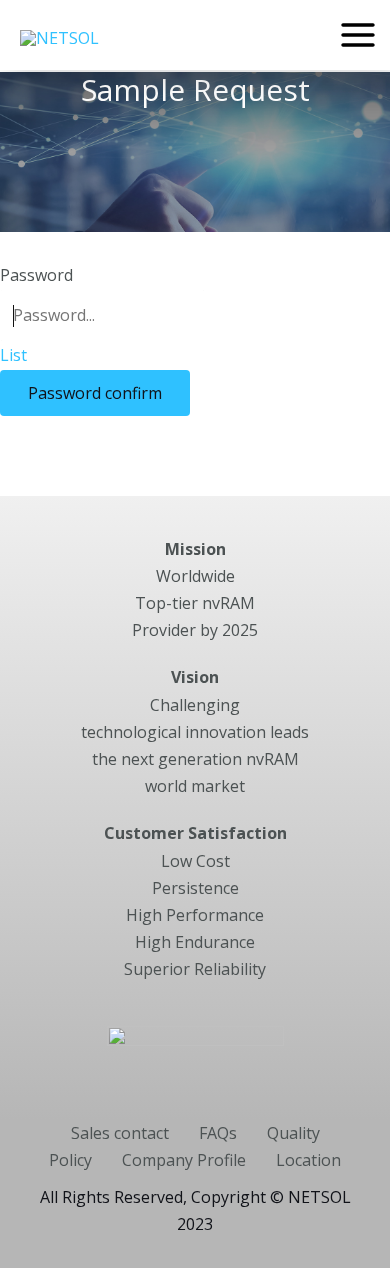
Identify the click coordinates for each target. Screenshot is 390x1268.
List (13, 355)
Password (36, 275)
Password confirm (95, 393)
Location (308, 1160)
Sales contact (120, 1133)
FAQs (218, 1133)
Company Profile (184, 1160)
